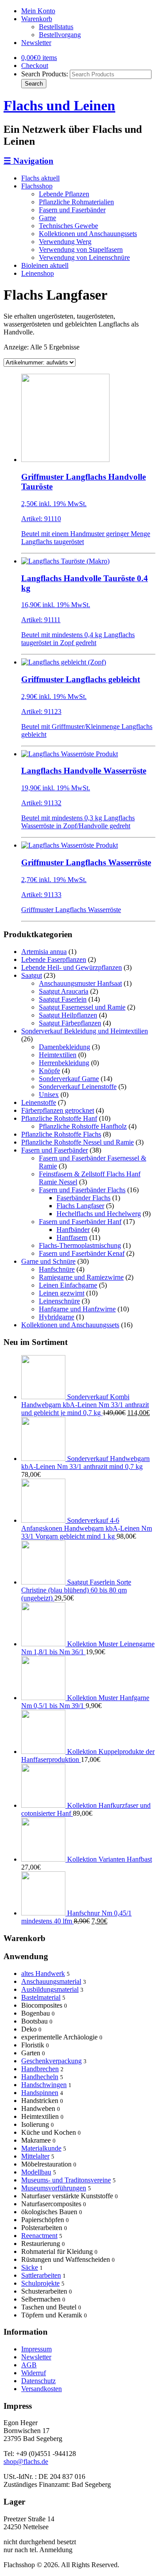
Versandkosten (42, 2389)
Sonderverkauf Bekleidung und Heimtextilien (85, 1031)
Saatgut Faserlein (63, 999)
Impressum (36, 2349)
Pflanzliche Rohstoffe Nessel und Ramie (78, 1142)
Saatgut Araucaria (64, 991)
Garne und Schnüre (48, 1261)
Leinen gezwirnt (62, 1293)
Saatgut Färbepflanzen (70, 1023)
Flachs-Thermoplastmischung (80, 1245)
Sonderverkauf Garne (69, 1079)
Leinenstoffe (39, 1102)
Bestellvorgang (60, 35)
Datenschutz (38, 2381)
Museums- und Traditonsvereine (66, 2180)
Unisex (49, 1095)
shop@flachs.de (26, 2461)
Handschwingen (44, 2085)
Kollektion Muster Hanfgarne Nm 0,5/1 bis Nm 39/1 (85, 1702)
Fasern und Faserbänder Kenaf (82, 1253)
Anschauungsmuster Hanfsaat (80, 983)
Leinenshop (38, 273)
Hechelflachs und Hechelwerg (99, 1214)
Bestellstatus (56, 27)
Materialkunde (41, 2148)
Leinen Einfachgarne (68, 1285)
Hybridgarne (57, 1317)
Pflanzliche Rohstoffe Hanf (59, 1118)
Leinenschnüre (59, 1301)
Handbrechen (40, 2069)
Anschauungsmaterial (51, 1981)
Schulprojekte (40, 2283)
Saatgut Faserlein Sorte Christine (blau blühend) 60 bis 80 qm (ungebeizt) (76, 1590)
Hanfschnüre (57, 1269)
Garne (47, 218)
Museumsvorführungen (54, 2188)
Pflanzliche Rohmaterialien (76, 202)
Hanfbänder (73, 1230)
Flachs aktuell (40, 178)
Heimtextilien (58, 1055)
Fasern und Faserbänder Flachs (82, 1190)
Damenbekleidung (64, 1047)
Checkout (35, 66)
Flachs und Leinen (59, 105)
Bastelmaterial (41, 1997)
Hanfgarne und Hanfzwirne (77, 1309)
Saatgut (32, 975)
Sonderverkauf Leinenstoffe (78, 1087)
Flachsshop (37, 186)
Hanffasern (72, 1237)
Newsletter (36, 43)
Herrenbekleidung (64, 1063)
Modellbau (36, 2172)
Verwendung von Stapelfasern (81, 250)
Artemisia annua (44, 952)
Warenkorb (37, 19)
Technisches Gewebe (68, 226)
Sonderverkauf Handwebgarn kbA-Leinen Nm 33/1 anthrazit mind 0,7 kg (85, 1463)
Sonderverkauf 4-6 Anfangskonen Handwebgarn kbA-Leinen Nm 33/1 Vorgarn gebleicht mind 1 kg (87, 1528)
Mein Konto (38, 11)
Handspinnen (40, 2093)
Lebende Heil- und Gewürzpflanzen (72, 967)
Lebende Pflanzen (64, 194)
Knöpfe (49, 1071)
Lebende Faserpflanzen (54, 959)
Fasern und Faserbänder (72, 210)
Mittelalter (35, 2156)
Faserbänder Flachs (83, 1198)
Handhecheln (40, 2077)
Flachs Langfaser (80, 1206)
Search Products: (45, 74)
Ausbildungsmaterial (50, 1989)
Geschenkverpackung (51, 2061)
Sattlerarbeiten (41, 2275)
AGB (29, 2365)
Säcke (30, 2267)
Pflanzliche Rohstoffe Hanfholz (83, 1126)
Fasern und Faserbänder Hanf (80, 1222)
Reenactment (39, 2236)
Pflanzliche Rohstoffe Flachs (61, 1134)
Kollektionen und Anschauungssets (88, 234)
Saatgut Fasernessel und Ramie (82, 1007)
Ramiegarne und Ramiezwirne (81, 1277)
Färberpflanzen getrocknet (58, 1110)
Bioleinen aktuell (45, 265)
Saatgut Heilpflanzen (68, 1015)
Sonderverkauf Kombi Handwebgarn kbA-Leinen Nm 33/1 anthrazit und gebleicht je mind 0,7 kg (85, 1405)
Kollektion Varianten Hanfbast (109, 1859)
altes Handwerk (43, 1973)
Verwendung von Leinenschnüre (84, 257)
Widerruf (34, 2373)
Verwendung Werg (65, 242)
